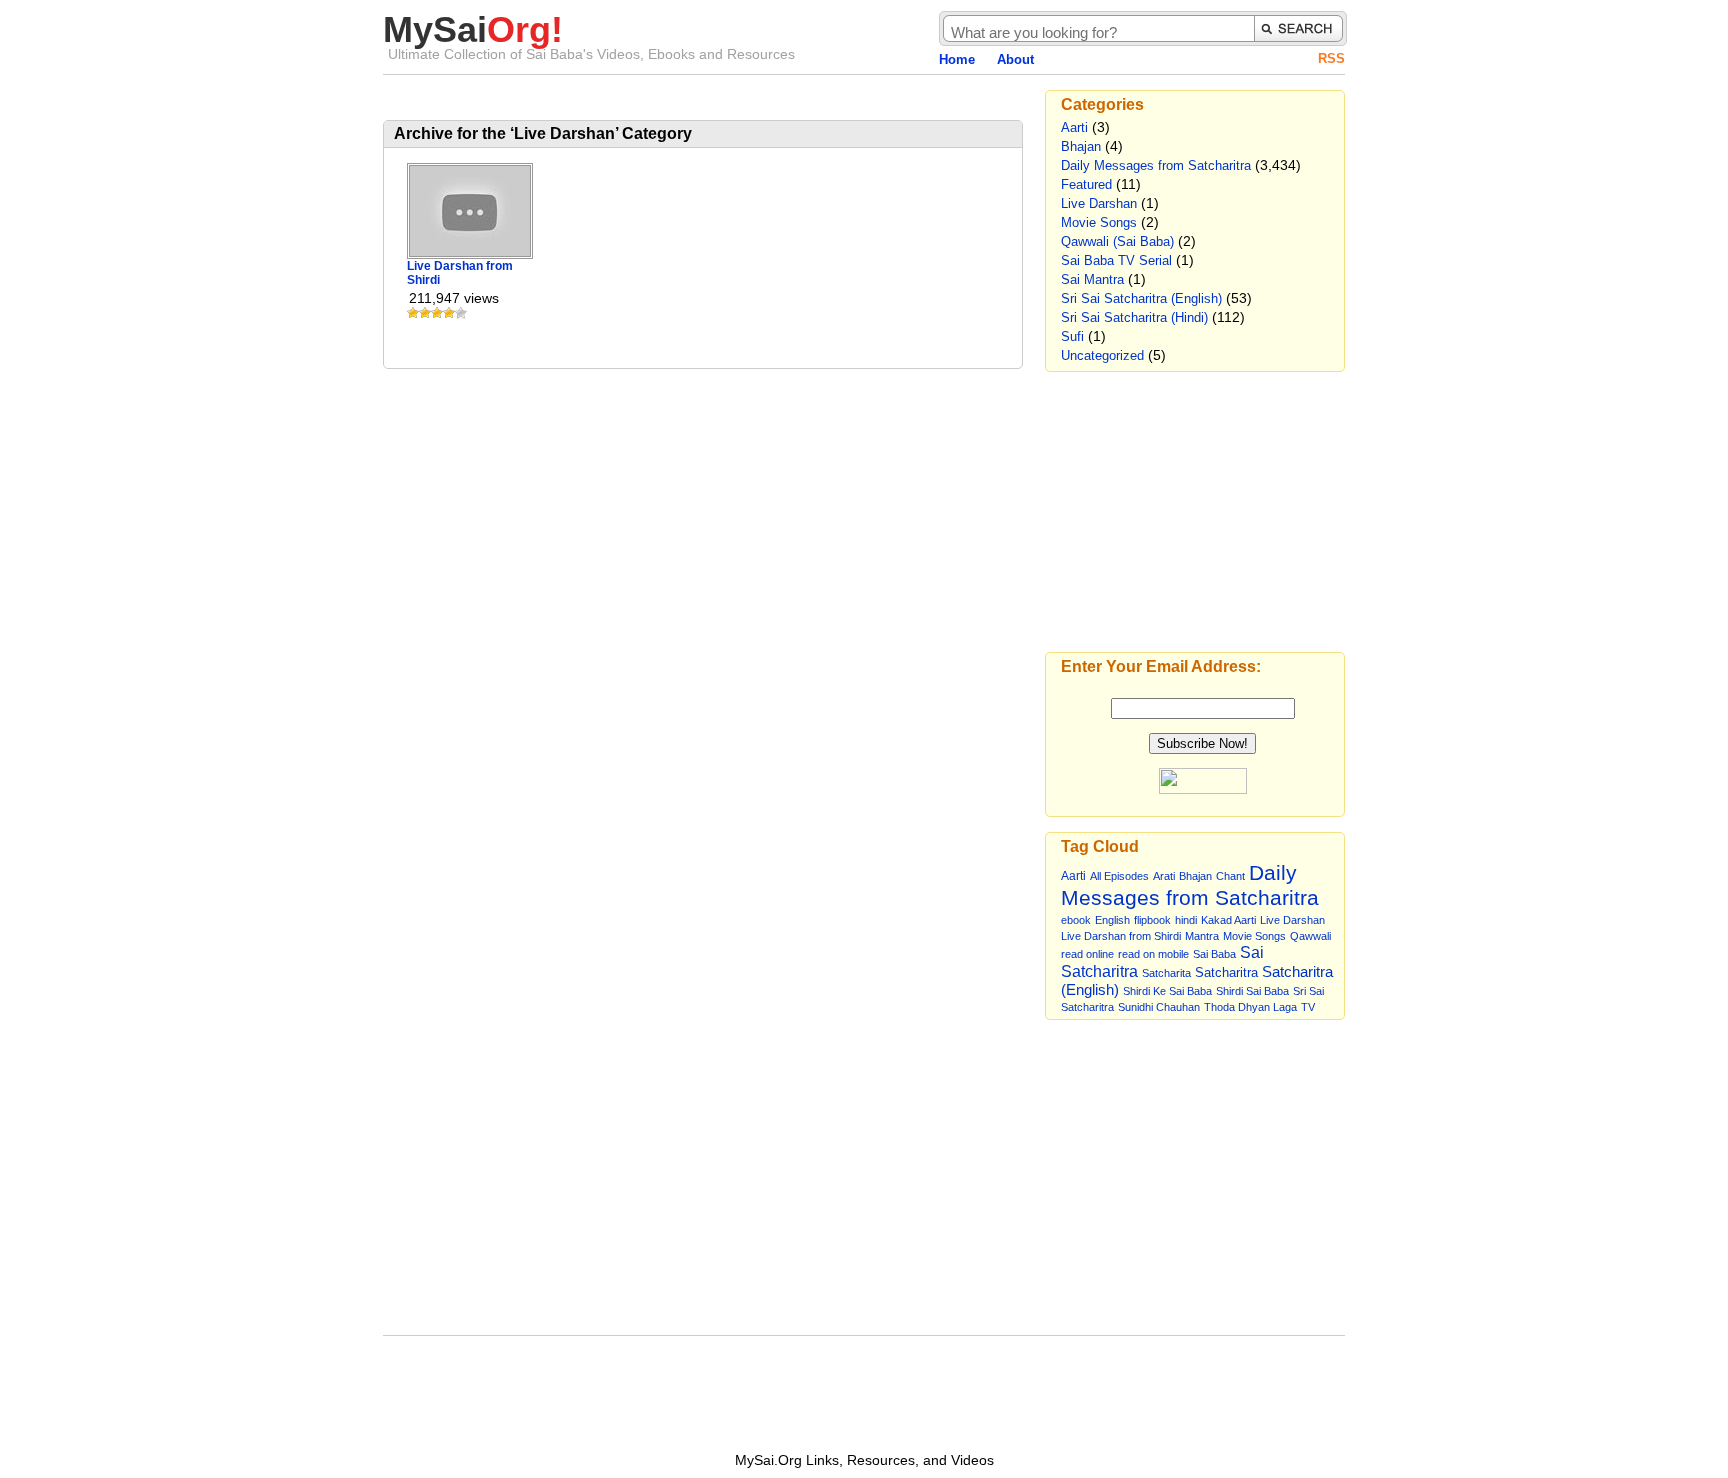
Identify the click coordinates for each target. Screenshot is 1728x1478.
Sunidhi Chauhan (1159, 1007)
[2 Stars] (425, 313)
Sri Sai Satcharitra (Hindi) (1134, 317)
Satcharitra (1226, 972)
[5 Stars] (461, 313)
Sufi (1072, 336)
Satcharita (1166, 973)
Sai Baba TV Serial (1116, 260)
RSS (1331, 58)
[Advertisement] (617, 97)
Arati (1164, 876)
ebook (1076, 920)
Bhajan (1081, 146)
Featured (1086, 184)
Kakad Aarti (1228, 920)
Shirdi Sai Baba (1252, 991)
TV (1308, 1007)
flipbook (1152, 920)
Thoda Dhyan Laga (1250, 1007)
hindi (1186, 920)
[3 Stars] (437, 313)
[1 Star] (413, 313)
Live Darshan (1099, 203)
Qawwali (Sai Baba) (1117, 241)
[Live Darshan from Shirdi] (470, 252)
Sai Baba (1214, 954)
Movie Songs (1099, 222)
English (1112, 920)
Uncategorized (1102, 355)
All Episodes (1119, 876)
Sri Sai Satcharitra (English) (1141, 298)
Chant (1230, 876)
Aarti (1074, 127)
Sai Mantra (1092, 279)
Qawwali (1310, 936)
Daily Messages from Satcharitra (1156, 165)
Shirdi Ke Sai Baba (1167, 991)
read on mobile (1153, 954)
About (1015, 59)
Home (957, 59)
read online (1087, 954)
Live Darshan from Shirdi (1121, 936)
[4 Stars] (449, 313)
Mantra (1202, 936)
